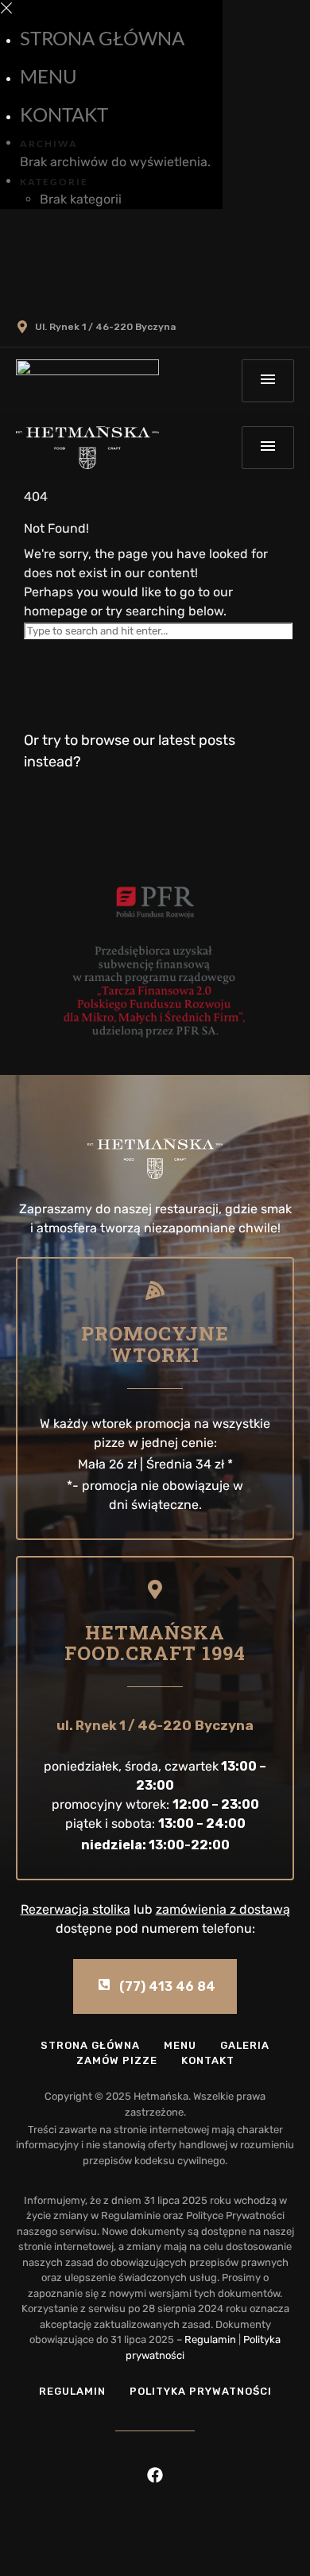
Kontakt (64, 114)
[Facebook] (155, 2475)
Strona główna (102, 38)
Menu (48, 76)
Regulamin (210, 2339)
